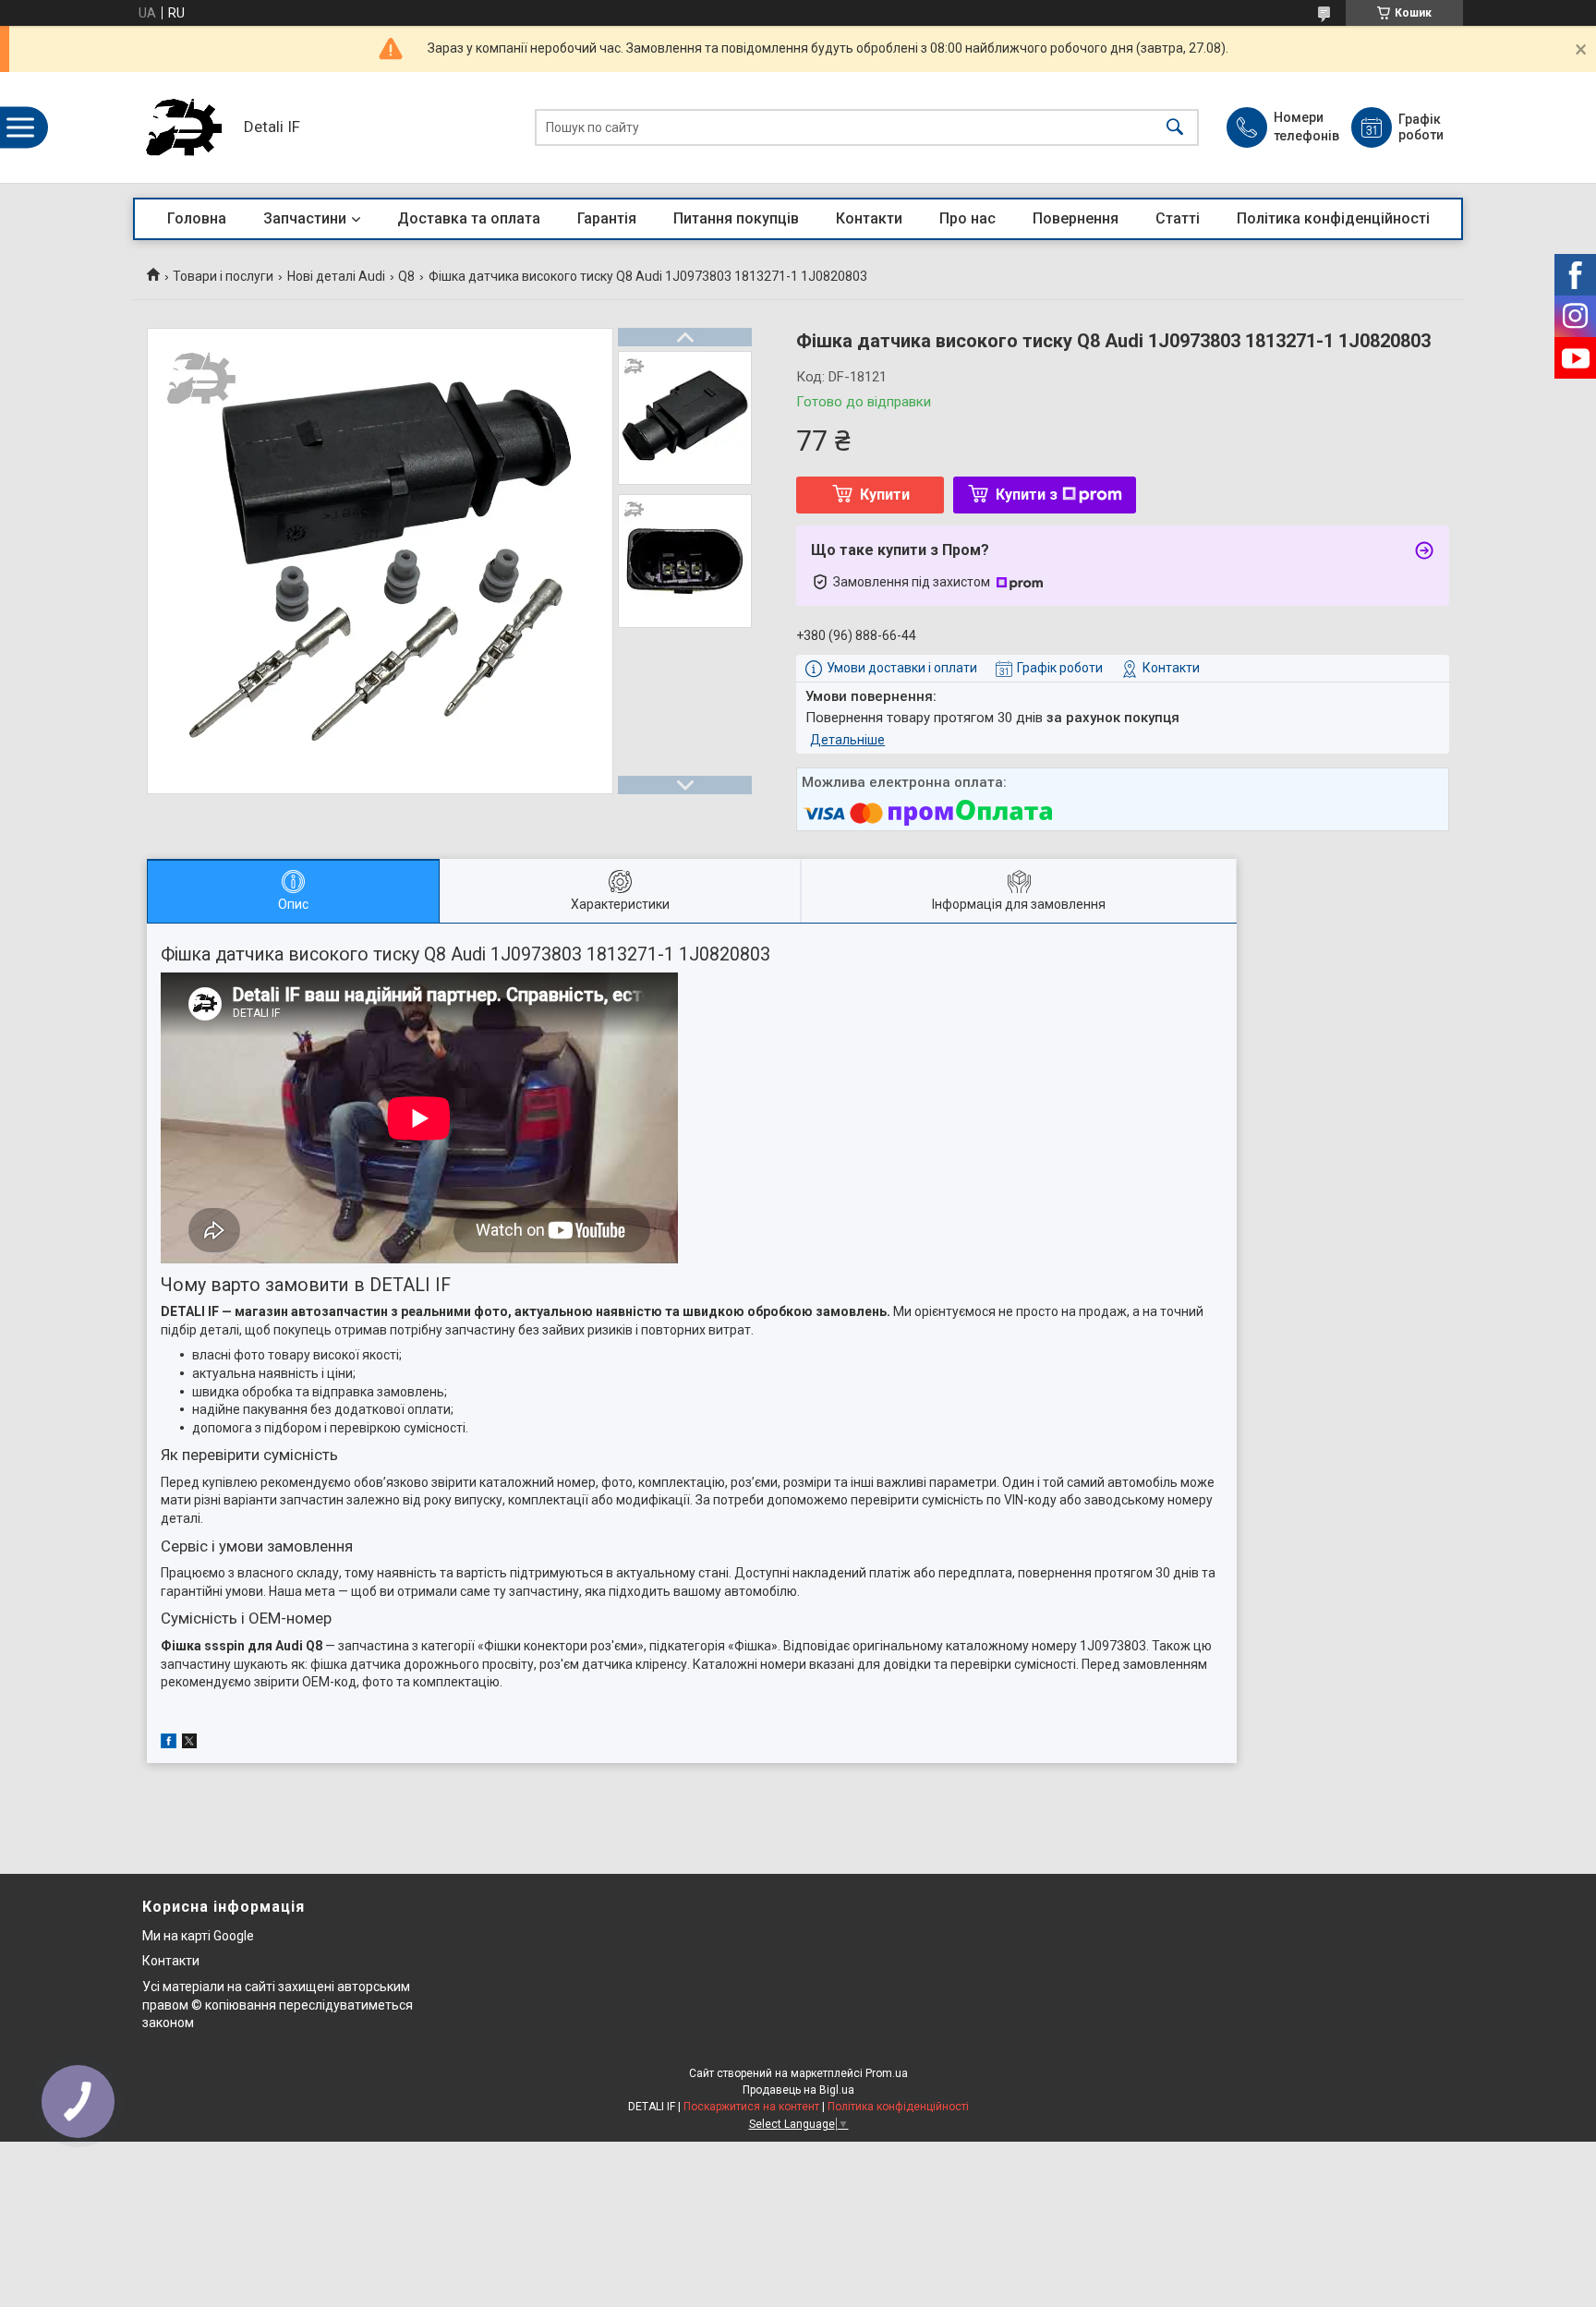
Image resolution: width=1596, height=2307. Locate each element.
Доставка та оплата (469, 218)
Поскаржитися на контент (751, 2107)
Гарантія (607, 218)
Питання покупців (736, 218)
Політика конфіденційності (1333, 218)
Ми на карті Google (198, 1936)
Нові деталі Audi (336, 276)
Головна (197, 218)
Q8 (406, 276)
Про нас (967, 218)
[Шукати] (1175, 128)
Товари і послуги (223, 276)
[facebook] (169, 1744)
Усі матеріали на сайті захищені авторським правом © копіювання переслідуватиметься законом (278, 2005)
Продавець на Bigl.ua (798, 2090)
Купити (885, 495)
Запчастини (305, 218)
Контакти (869, 218)
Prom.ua (887, 2073)
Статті (1178, 218)
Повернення (1076, 218)
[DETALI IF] (184, 127)
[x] (189, 1744)
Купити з (1027, 495)
